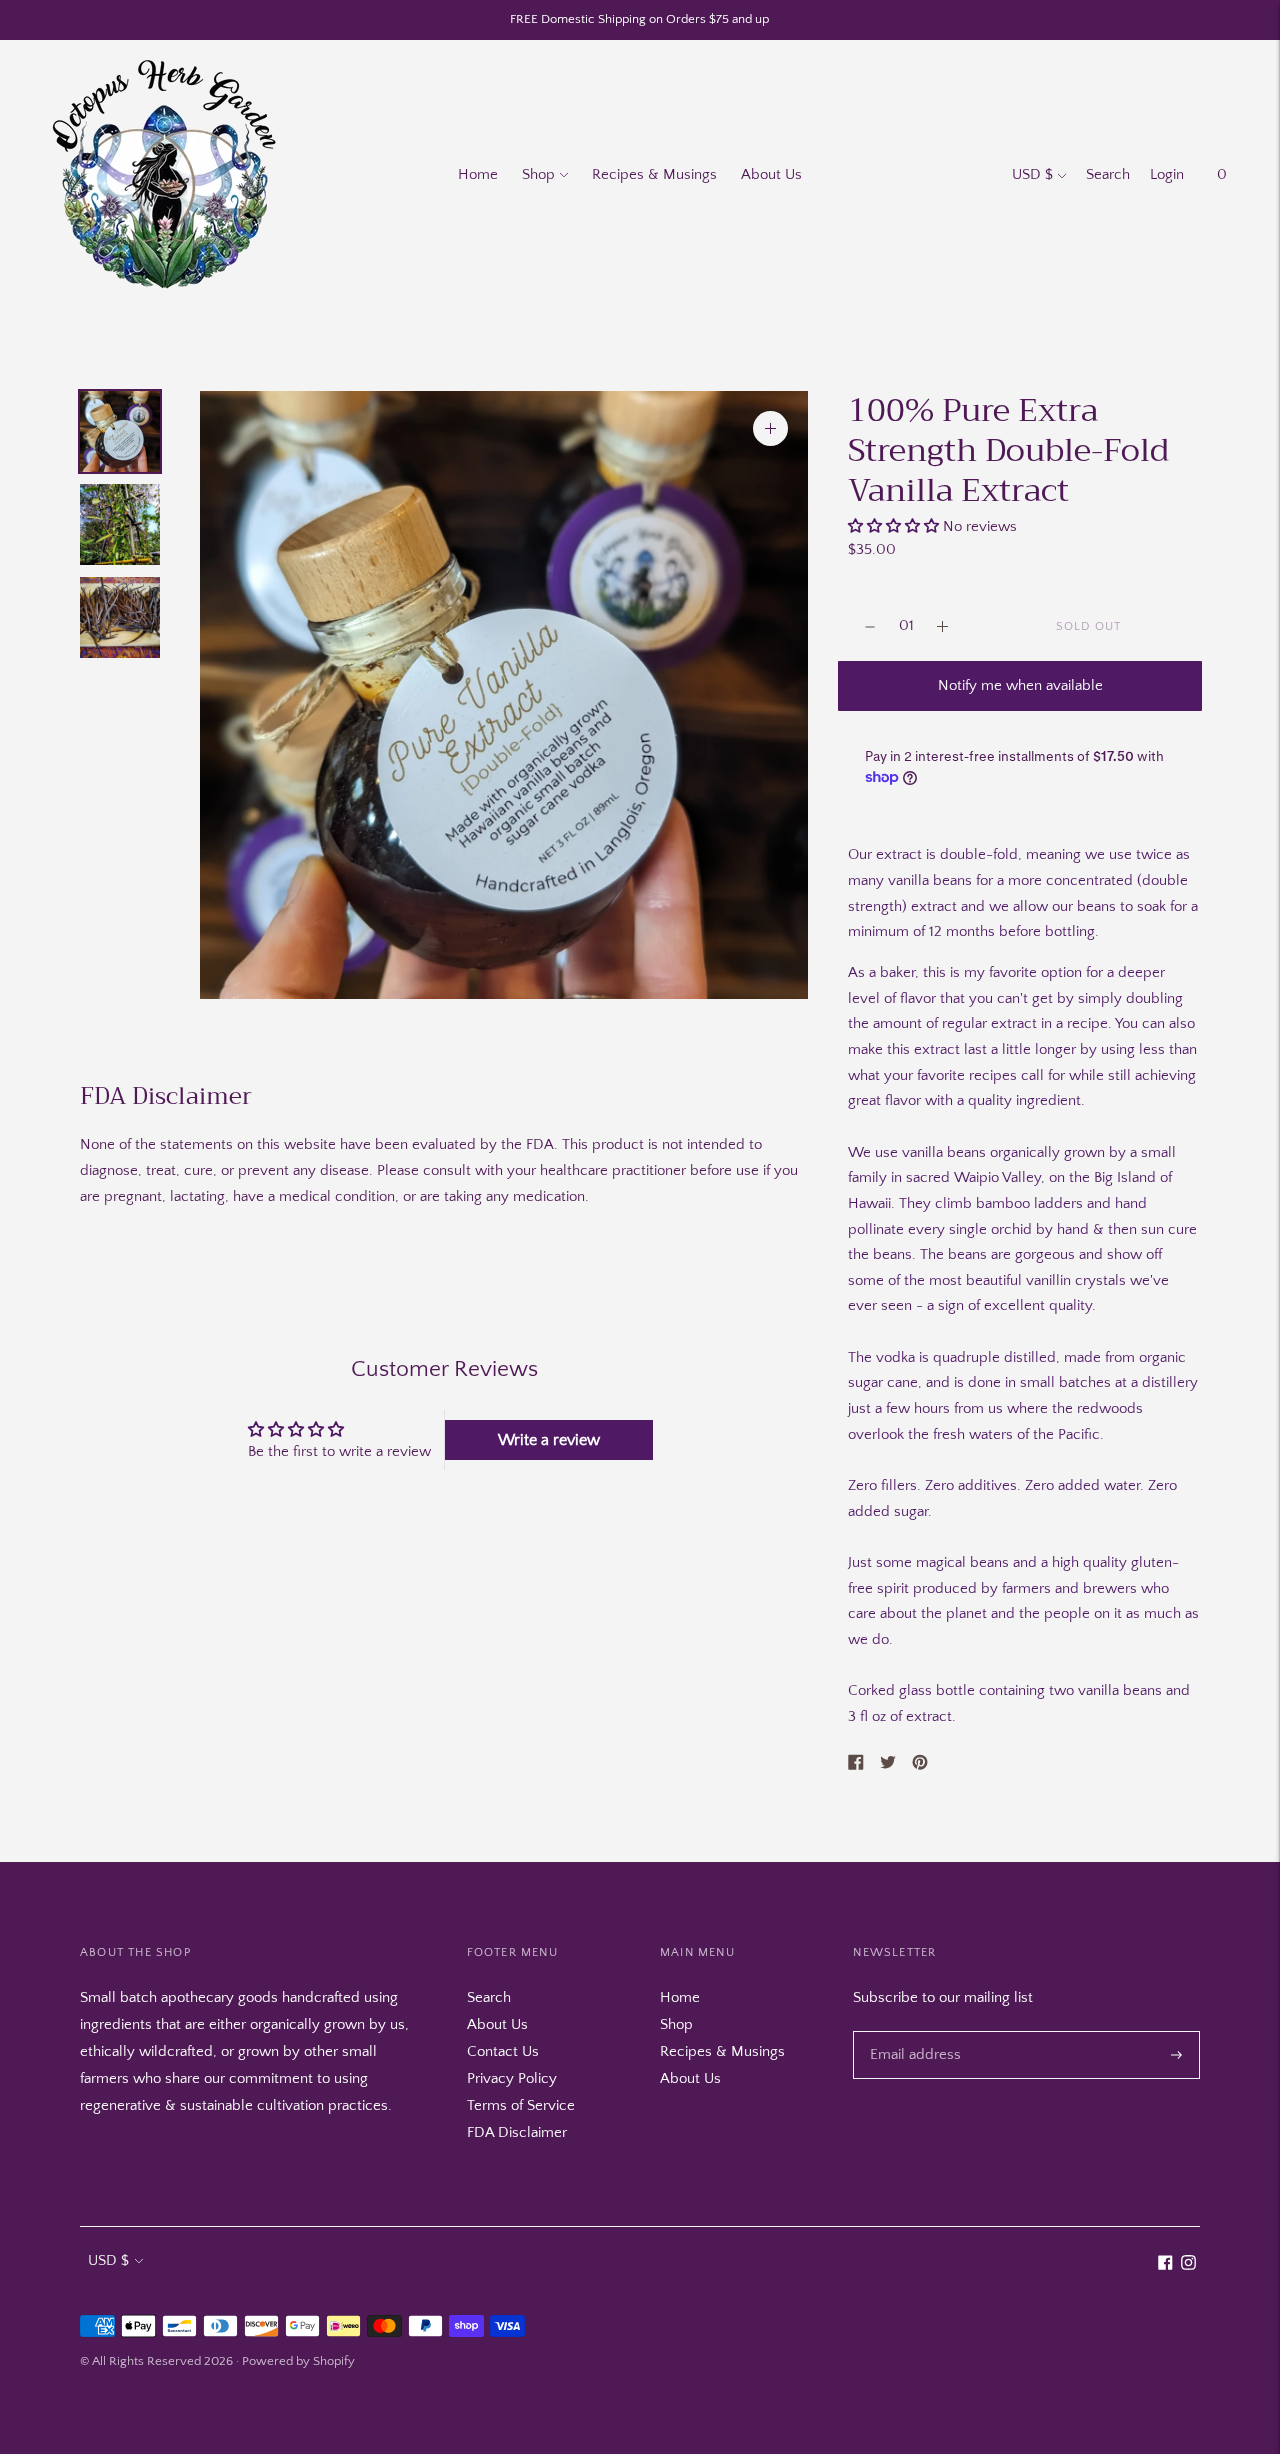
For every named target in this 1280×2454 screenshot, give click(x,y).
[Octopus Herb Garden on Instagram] (1188, 2265)
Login (1167, 174)
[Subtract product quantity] (942, 627)
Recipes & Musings (654, 174)
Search (1108, 174)
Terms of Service (521, 2105)
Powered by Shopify (298, 2361)
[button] (893, 526)
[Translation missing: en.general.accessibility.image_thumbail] (120, 431)
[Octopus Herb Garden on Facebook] (1165, 2265)
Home (478, 174)
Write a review (549, 1440)
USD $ (1032, 174)
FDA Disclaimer (517, 2132)
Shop (538, 174)
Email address (911, 2031)
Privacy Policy (512, 2078)
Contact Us (503, 2051)
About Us (771, 174)
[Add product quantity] (870, 627)
